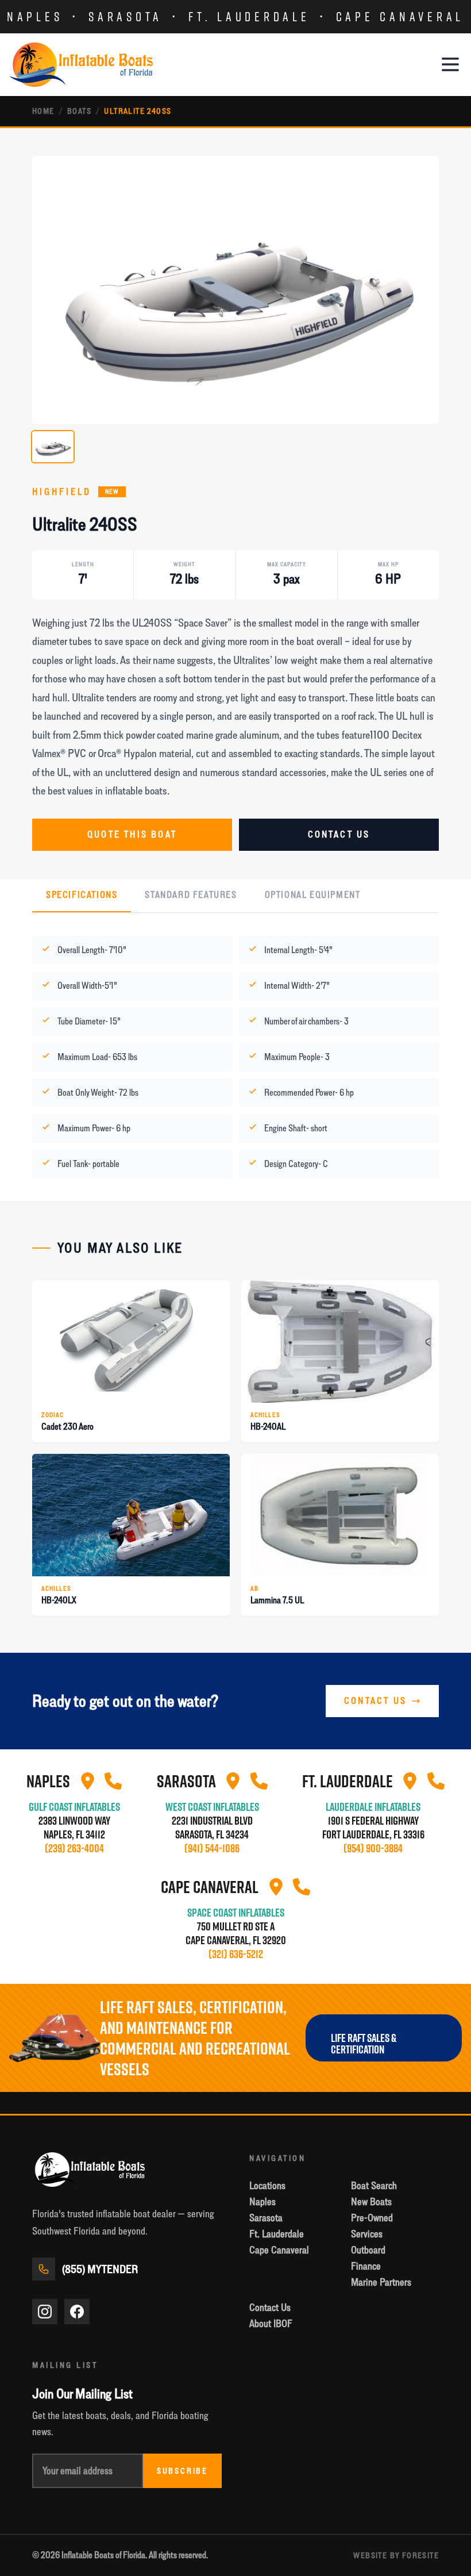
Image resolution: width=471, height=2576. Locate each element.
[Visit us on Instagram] (45, 2312)
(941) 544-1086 (212, 1848)
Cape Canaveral (400, 16)
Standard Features (191, 895)
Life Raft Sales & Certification (364, 2044)
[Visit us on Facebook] (77, 2312)
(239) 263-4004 (74, 1848)
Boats (79, 111)
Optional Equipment (313, 895)
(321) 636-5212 (236, 1954)
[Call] (113, 1781)
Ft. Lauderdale (249, 16)
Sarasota (126, 16)
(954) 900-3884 (373, 1848)
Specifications (82, 895)
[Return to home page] (81, 65)
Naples (35, 16)
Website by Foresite (396, 2555)
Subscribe (182, 2471)
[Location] (87, 1781)
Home (43, 111)
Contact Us (339, 834)
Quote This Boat (132, 834)
